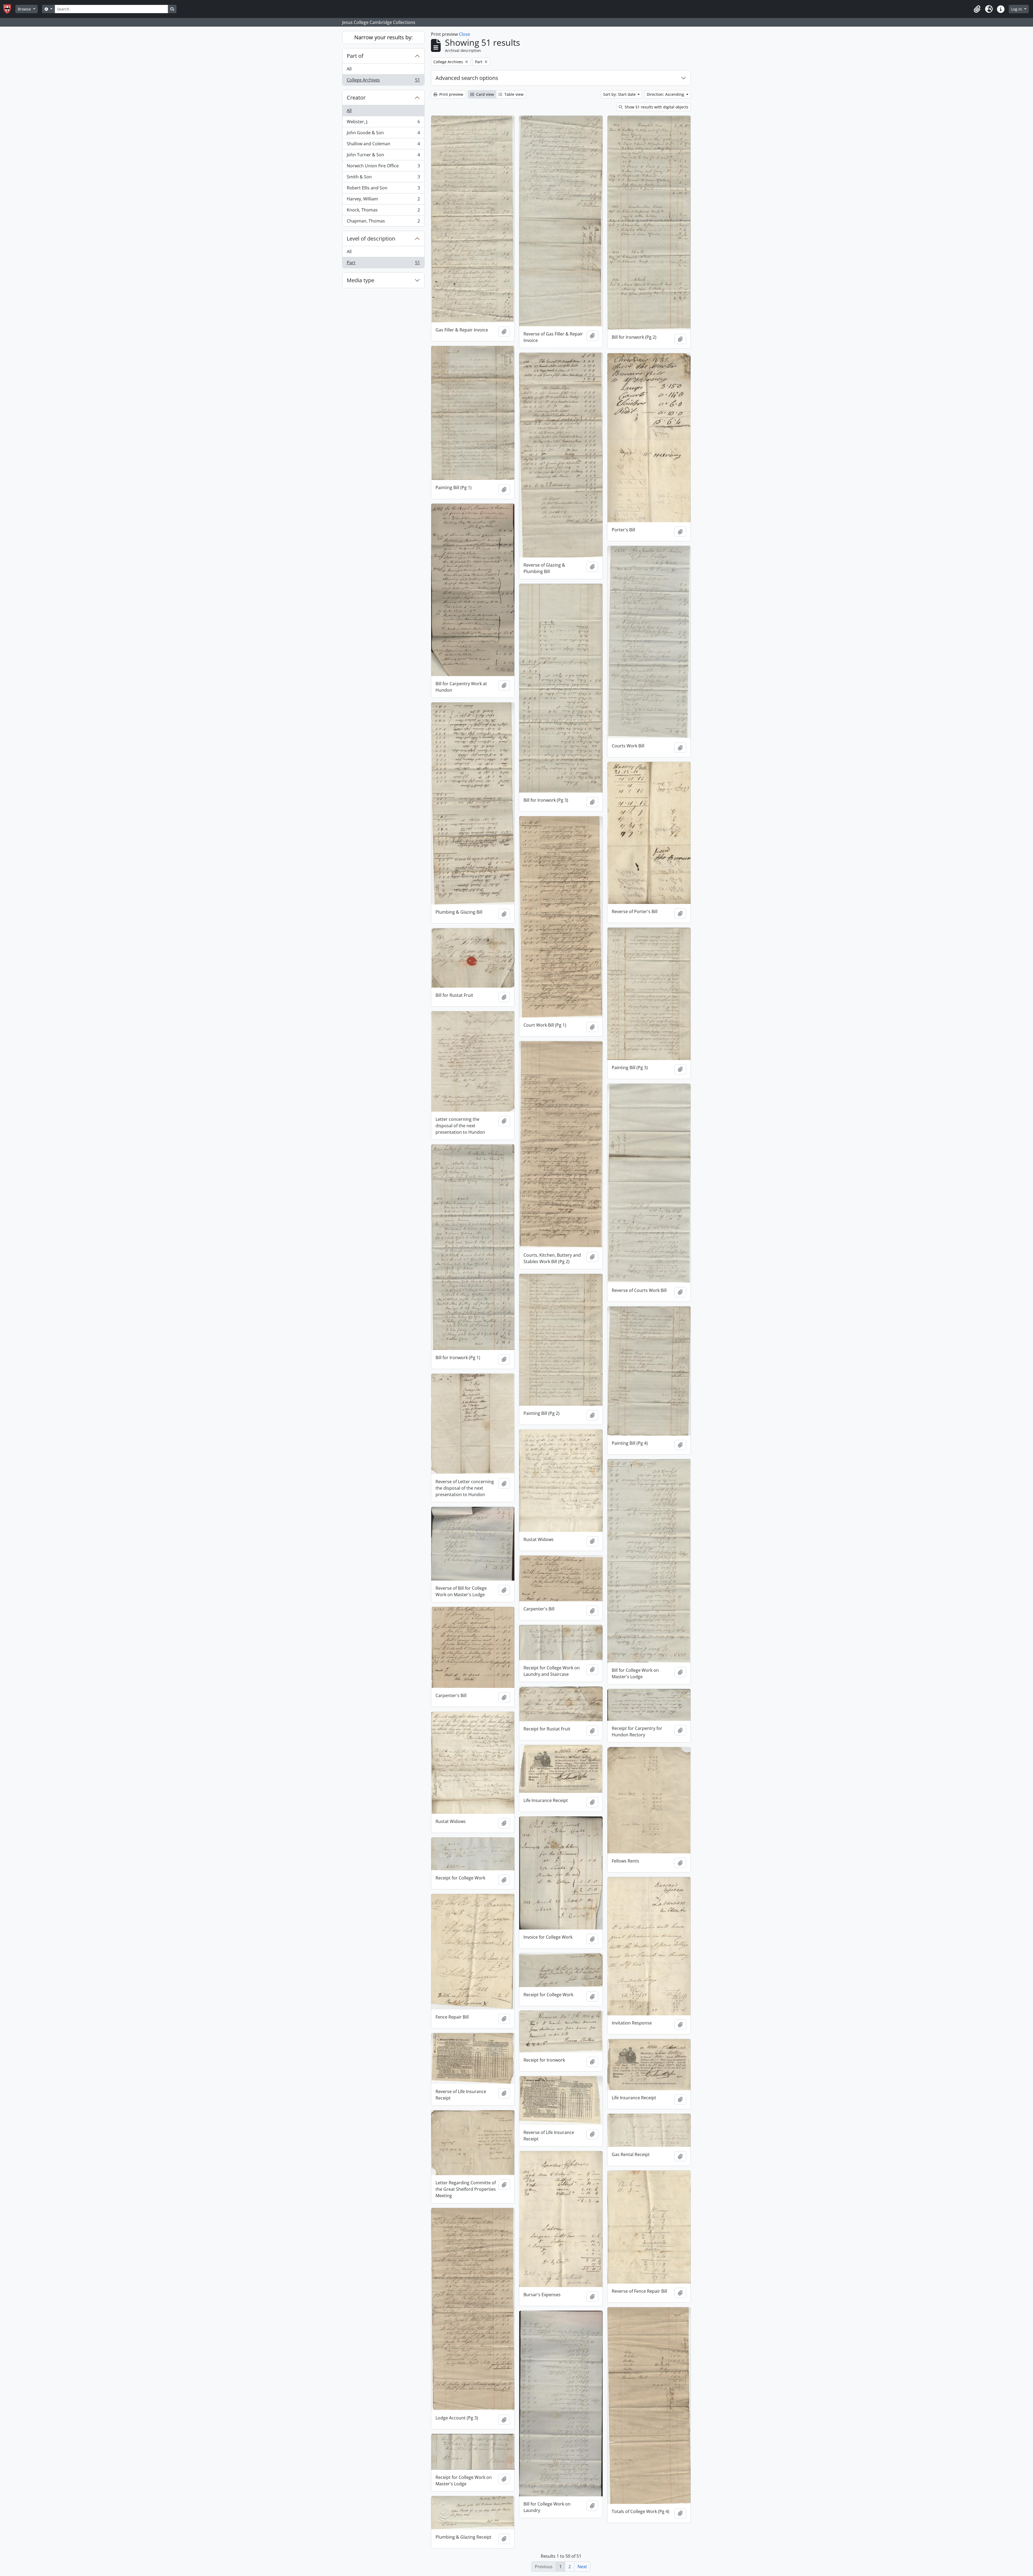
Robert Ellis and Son (383, 189)
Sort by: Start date (620, 94)
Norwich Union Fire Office (383, 167)
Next (582, 2567)
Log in (1017, 9)
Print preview (451, 94)
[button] (977, 9)
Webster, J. (383, 123)
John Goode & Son (383, 134)
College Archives (383, 81)
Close (464, 34)
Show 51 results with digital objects (656, 107)
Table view (513, 94)
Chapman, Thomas (383, 222)
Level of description (371, 238)
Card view (484, 94)
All (349, 69)
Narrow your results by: (383, 37)
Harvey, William (383, 200)
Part (383, 264)
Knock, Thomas (383, 211)
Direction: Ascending (666, 94)
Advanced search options (467, 78)
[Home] (9, 9)
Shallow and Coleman (383, 145)
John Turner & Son (383, 156)
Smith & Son (383, 178)
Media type (360, 280)
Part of (355, 56)
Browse (25, 9)
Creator (356, 98)
